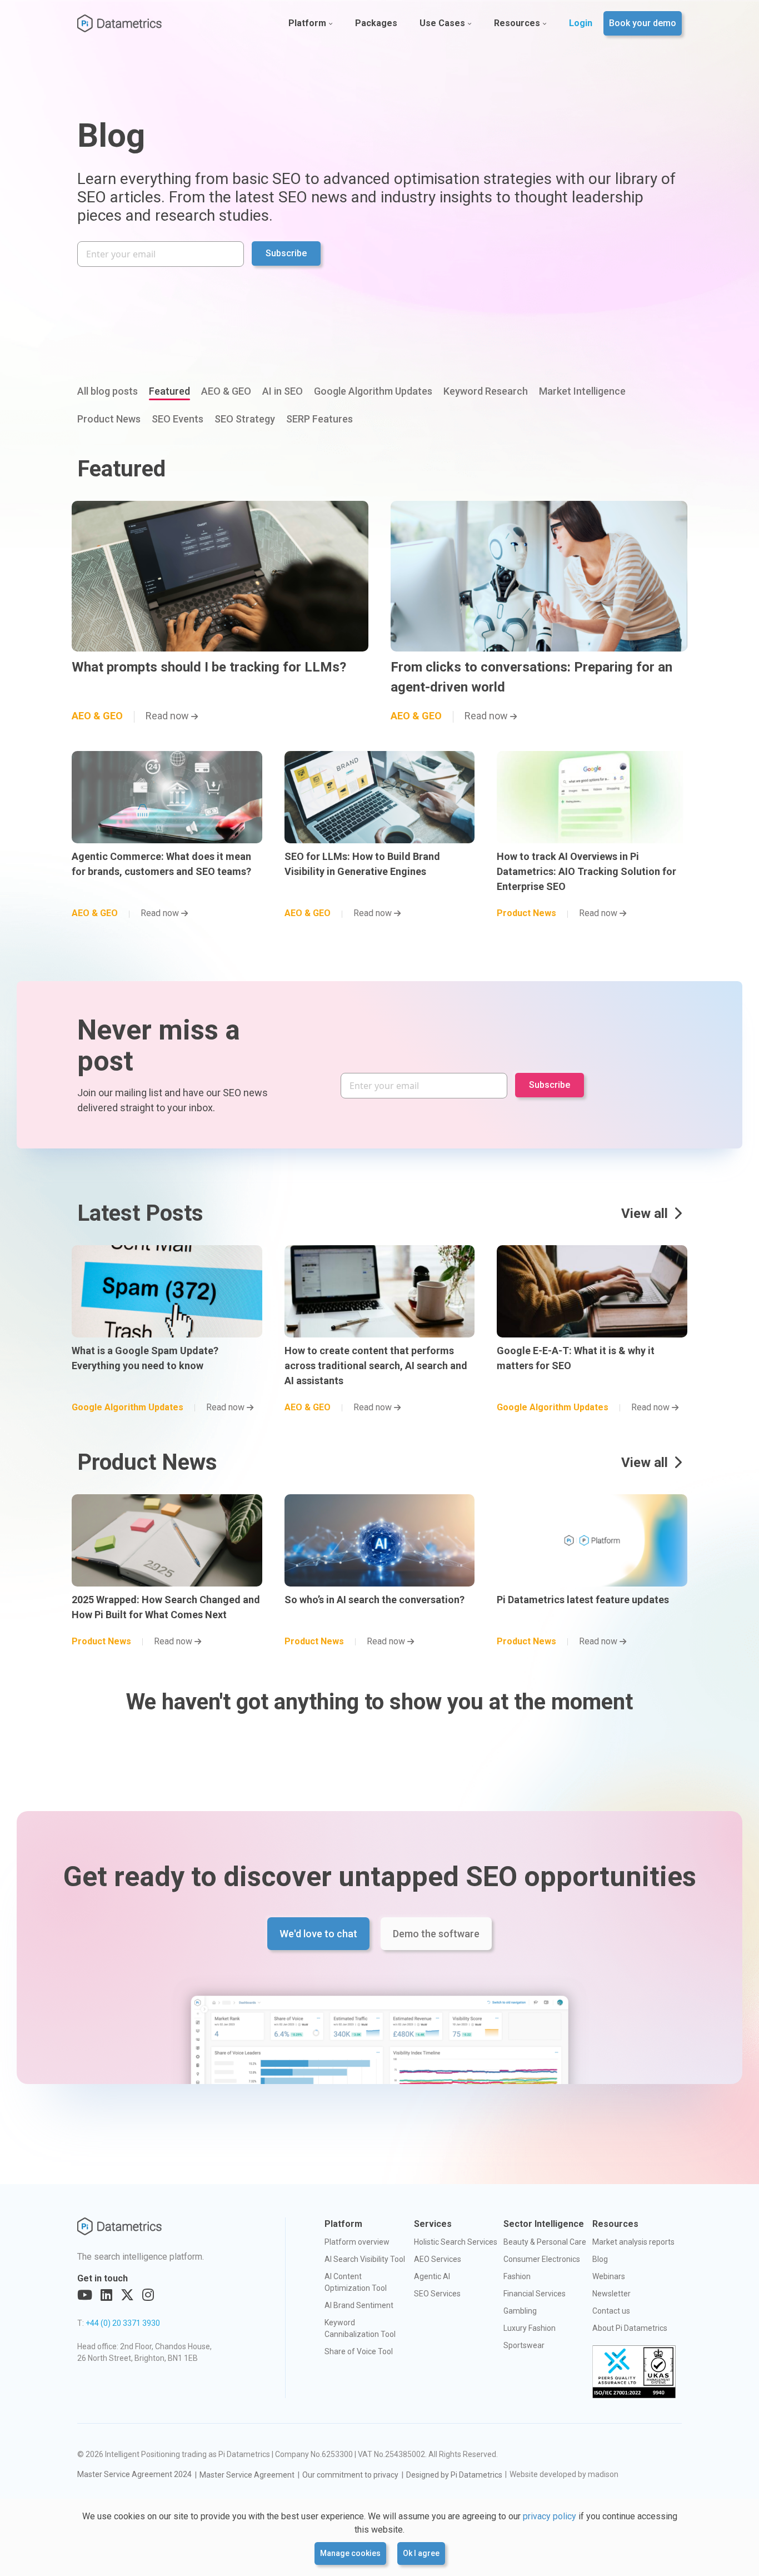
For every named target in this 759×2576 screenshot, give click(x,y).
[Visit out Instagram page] (148, 2295)
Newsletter (611, 2294)
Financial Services (535, 2294)
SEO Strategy (245, 419)
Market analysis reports (633, 2242)
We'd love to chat (318, 1934)
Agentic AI (432, 2276)
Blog (600, 2259)
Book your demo (643, 23)
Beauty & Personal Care (545, 2242)
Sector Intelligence (544, 2224)
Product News (109, 419)
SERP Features (319, 419)
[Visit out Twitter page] (127, 2295)
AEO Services (438, 2259)
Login (581, 23)
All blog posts (108, 391)
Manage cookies (350, 2553)
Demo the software (436, 1934)
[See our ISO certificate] (634, 2372)
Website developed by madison (564, 2474)
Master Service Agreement (247, 2475)
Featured (169, 391)
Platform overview (357, 2242)
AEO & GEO (226, 391)
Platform (307, 23)
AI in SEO (283, 391)
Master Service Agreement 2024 (134, 2474)
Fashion (517, 2276)
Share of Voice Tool (359, 2351)
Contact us (611, 2311)
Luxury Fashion (530, 2328)
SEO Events (178, 419)
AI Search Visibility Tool (365, 2259)
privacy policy (550, 2516)
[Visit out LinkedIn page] (106, 2295)
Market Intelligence (582, 391)
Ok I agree (421, 2553)
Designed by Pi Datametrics (454, 2475)
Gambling (520, 2311)
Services (433, 2224)
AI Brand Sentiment (359, 2305)
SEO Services (437, 2294)
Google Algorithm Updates (373, 391)
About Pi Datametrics (630, 2328)
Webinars (609, 2276)
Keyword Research (486, 391)
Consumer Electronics (542, 2259)
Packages (376, 23)
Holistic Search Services (456, 2242)
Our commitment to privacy (350, 2475)
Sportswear (524, 2345)
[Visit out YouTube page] (85, 2295)
